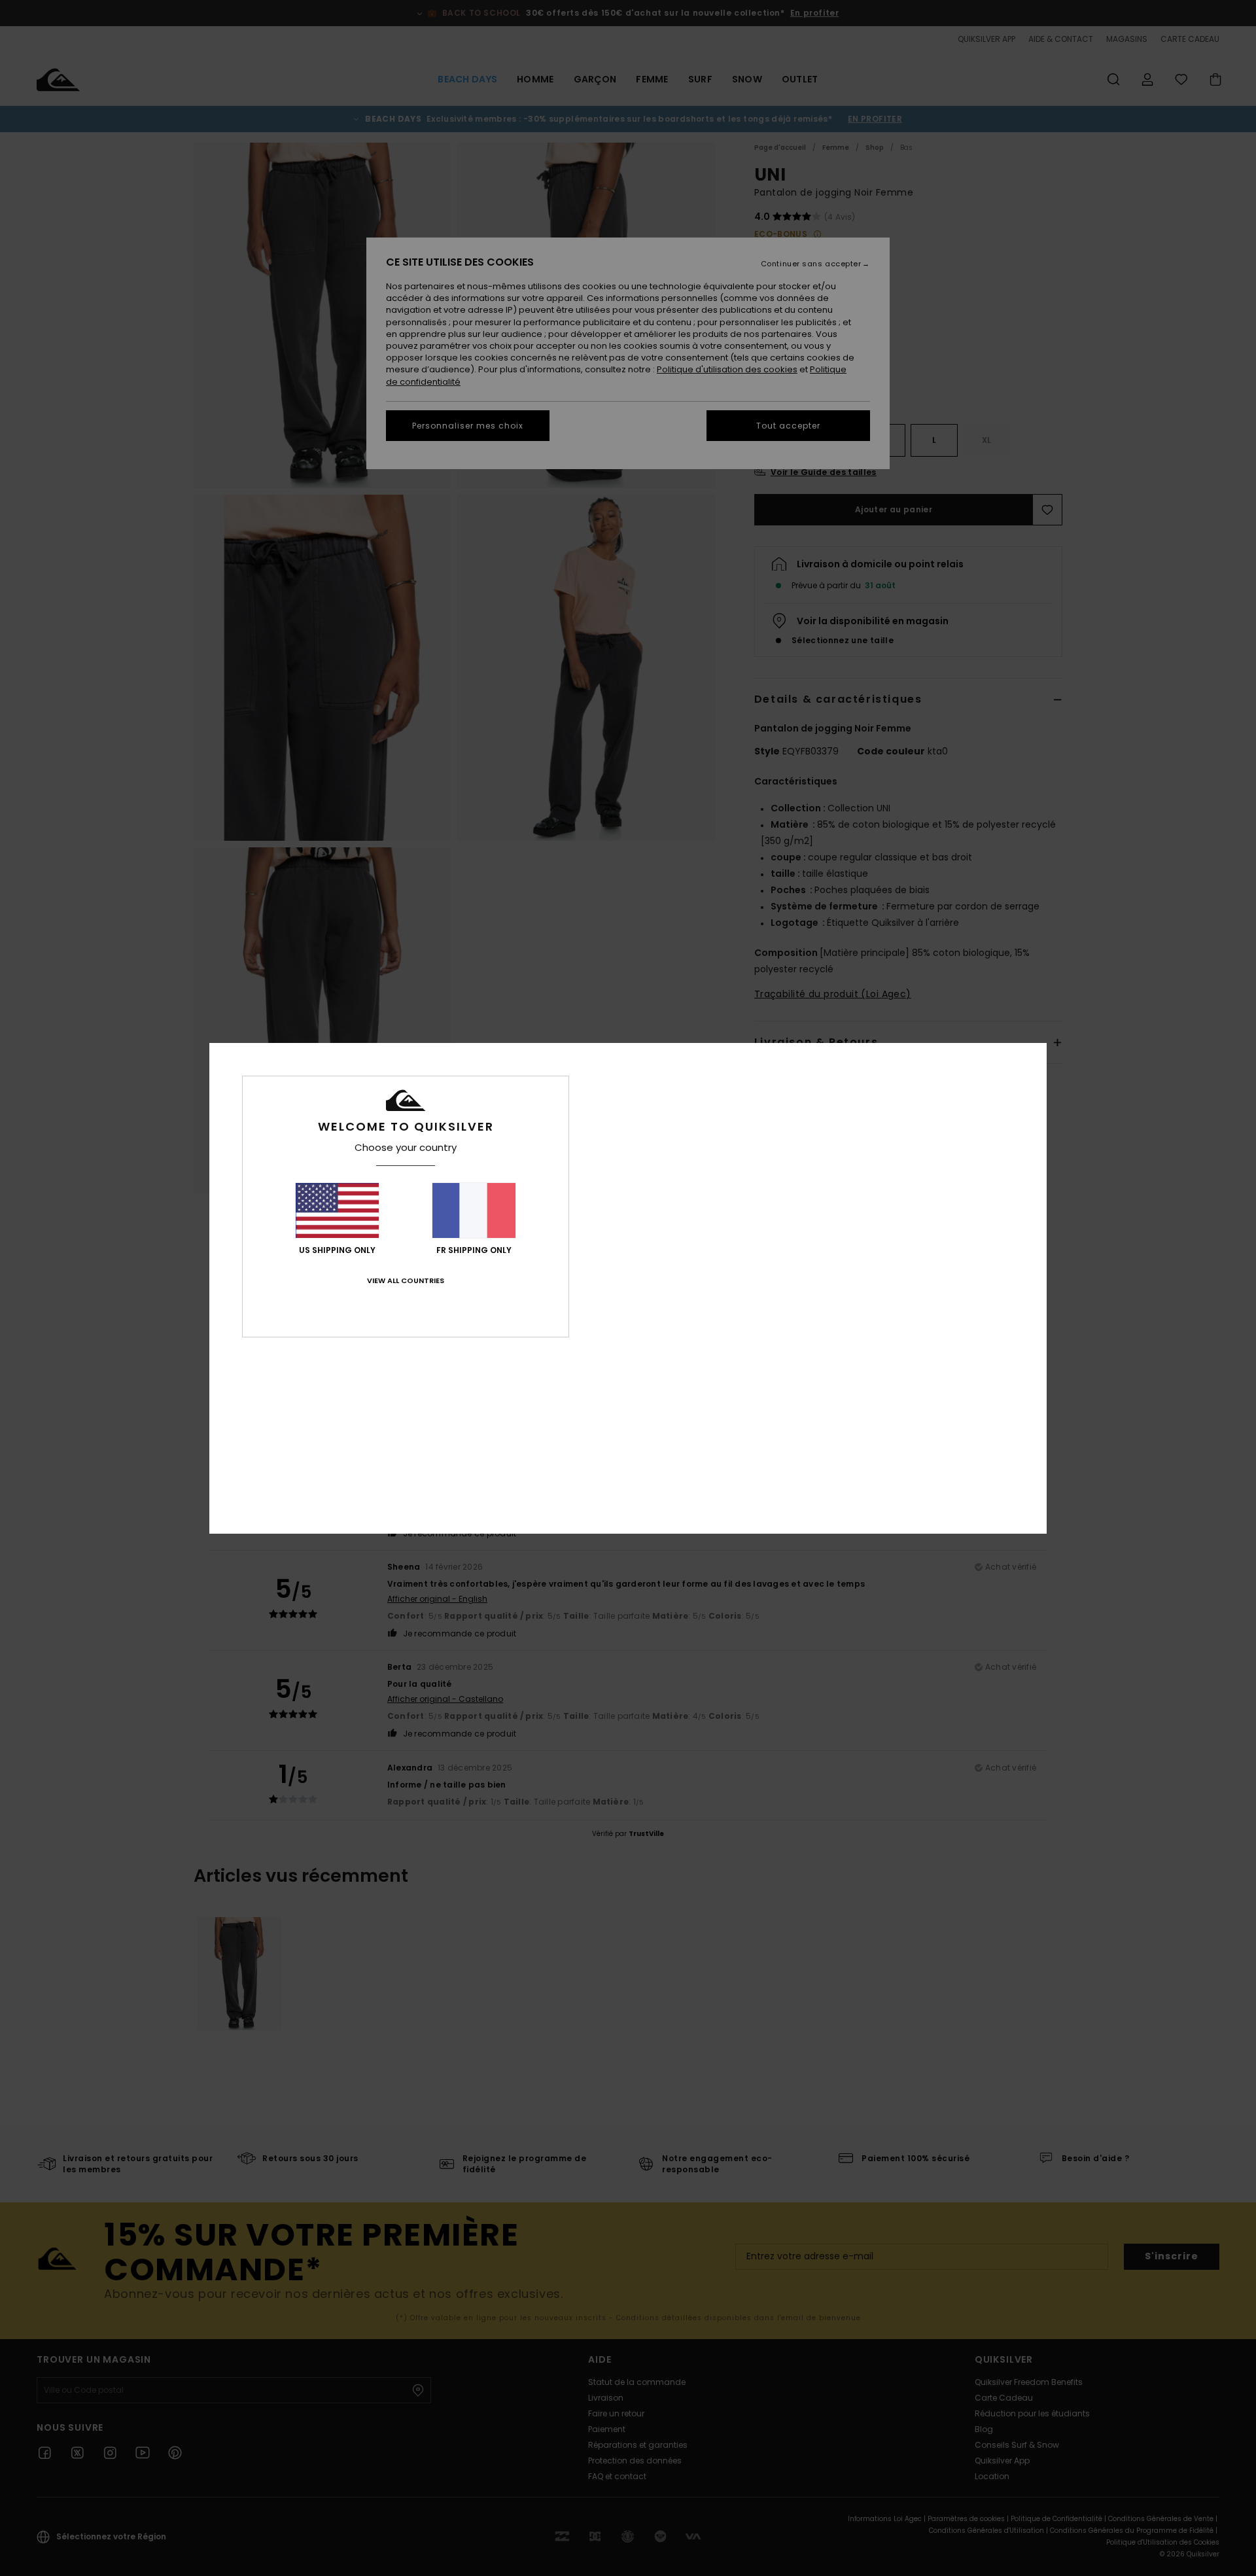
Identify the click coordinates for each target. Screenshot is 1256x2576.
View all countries (406, 1280)
